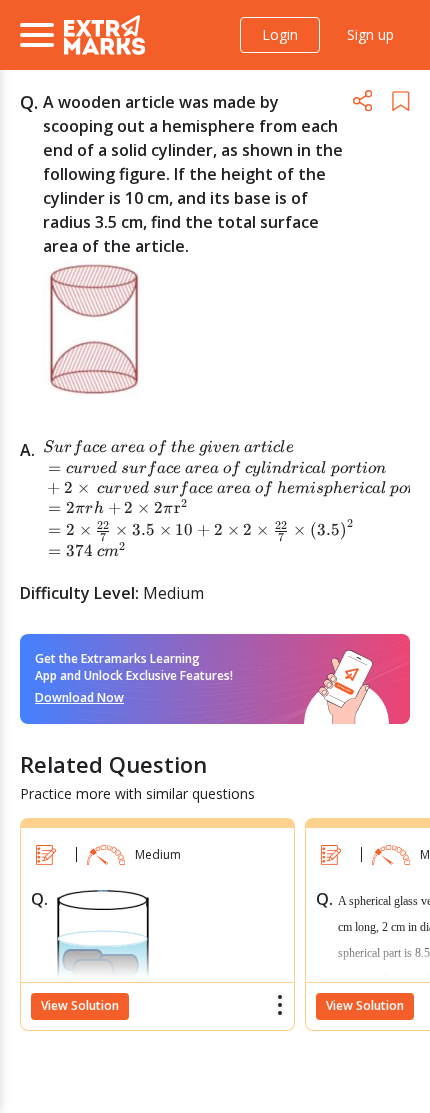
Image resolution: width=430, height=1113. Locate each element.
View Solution (80, 1005)
